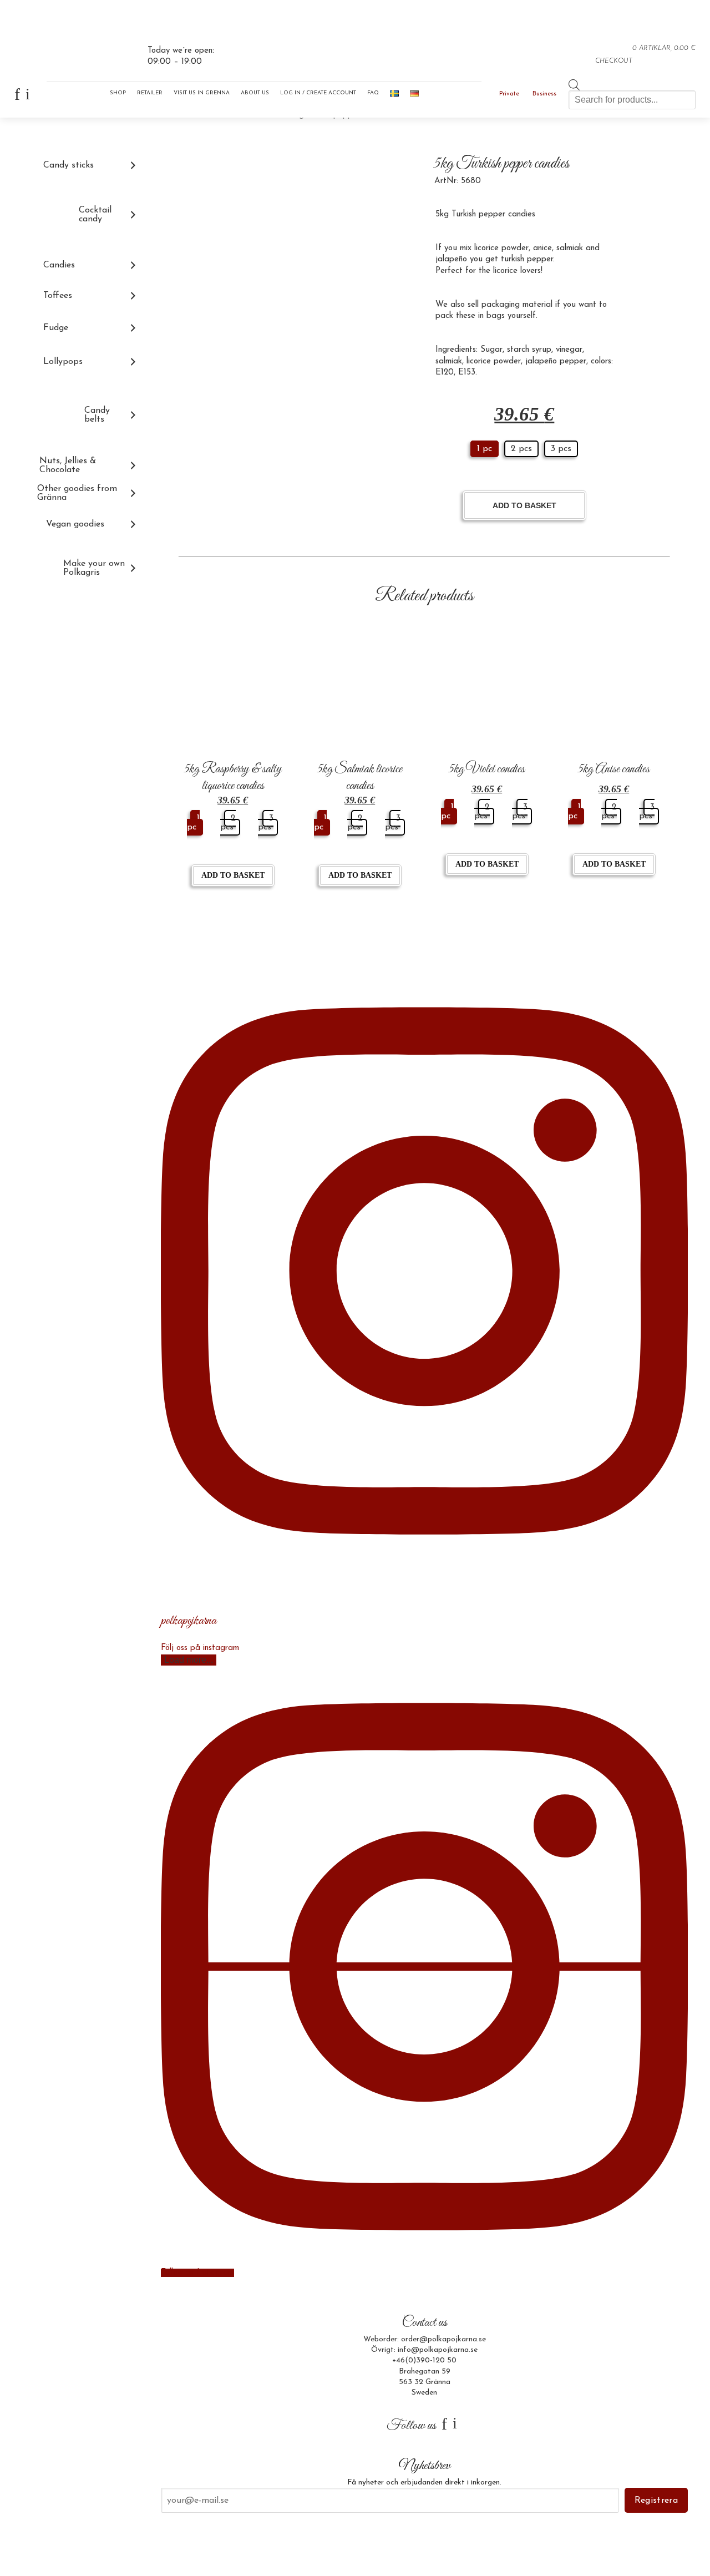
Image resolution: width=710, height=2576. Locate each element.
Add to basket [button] (233, 875)
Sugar (491, 350)
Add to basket (524, 505)
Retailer (150, 93)
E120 (445, 373)
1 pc (485, 449)
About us (255, 93)
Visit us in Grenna (202, 93)
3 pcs (561, 449)
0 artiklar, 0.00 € (664, 48)
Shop (118, 93)
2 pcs (521, 449)
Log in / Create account (318, 93)
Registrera (656, 2501)
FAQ (373, 93)
